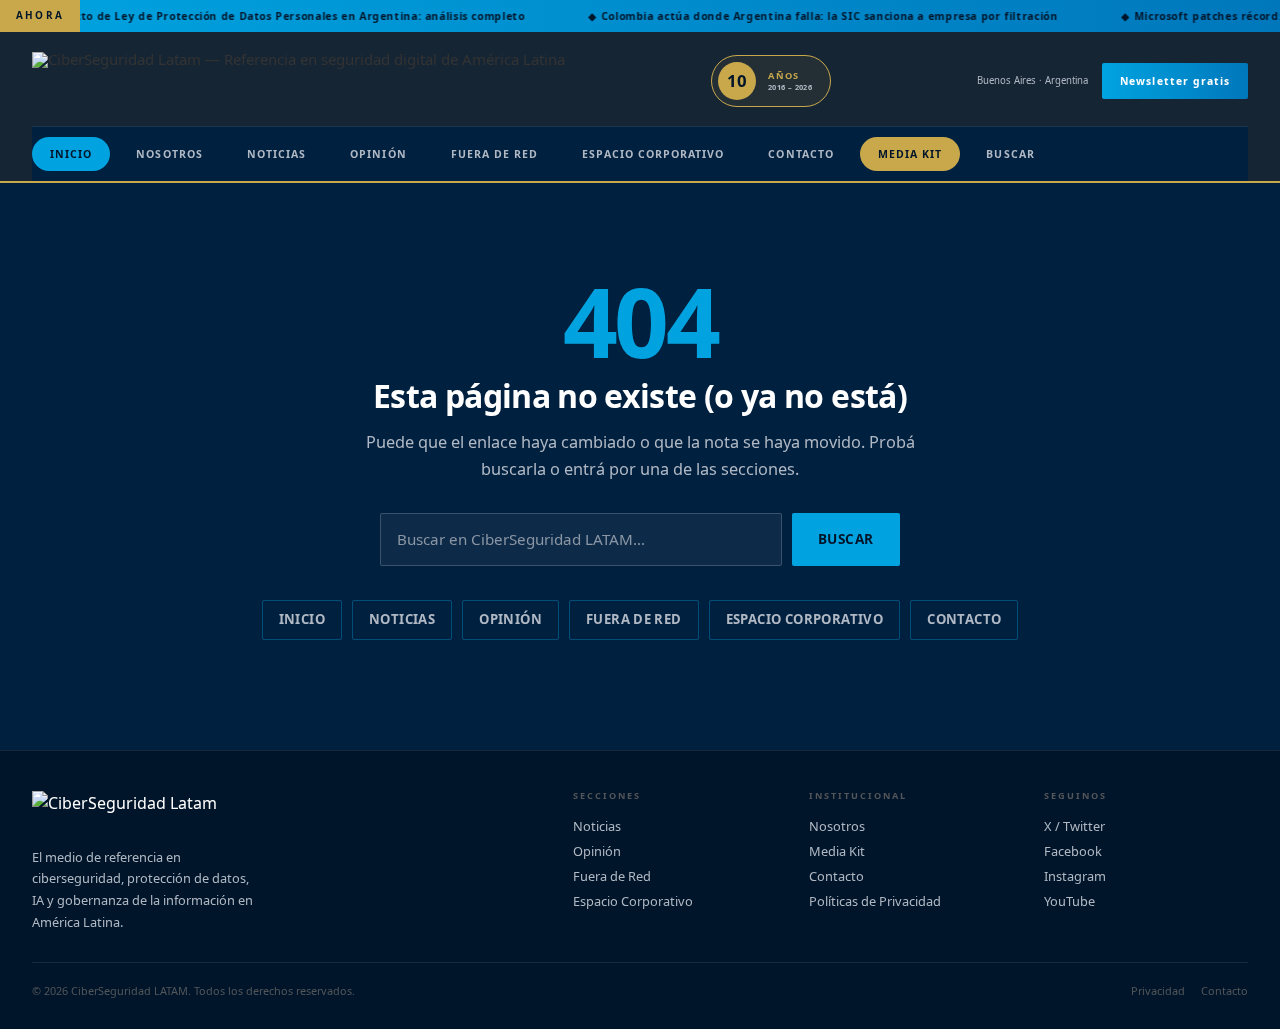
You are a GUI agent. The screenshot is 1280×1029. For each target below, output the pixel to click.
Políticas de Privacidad (875, 901)
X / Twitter (1074, 826)
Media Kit (910, 154)
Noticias (276, 154)
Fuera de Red (495, 154)
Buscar (1010, 154)
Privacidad (1158, 990)
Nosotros (169, 154)
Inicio (71, 154)
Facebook (1073, 851)
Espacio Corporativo (653, 154)
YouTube (1069, 901)
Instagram (1075, 876)
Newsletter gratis (1175, 81)
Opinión (378, 154)
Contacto (800, 154)
